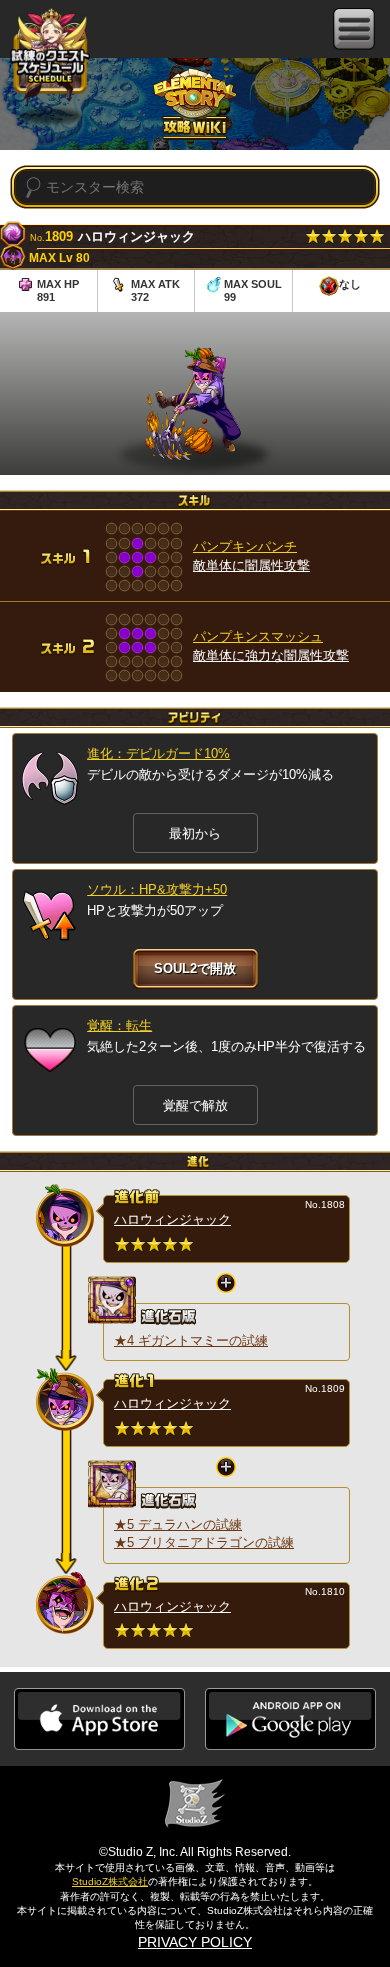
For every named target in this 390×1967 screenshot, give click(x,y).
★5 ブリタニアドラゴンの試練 (204, 1542)
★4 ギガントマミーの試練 (191, 1340)
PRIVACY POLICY (195, 1942)
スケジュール (50, 58)
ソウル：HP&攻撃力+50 (157, 889)
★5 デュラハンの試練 (178, 1524)
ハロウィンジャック (172, 1219)
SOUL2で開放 (195, 968)
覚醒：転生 (119, 1025)
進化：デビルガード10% (158, 753)
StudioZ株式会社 (110, 1881)
